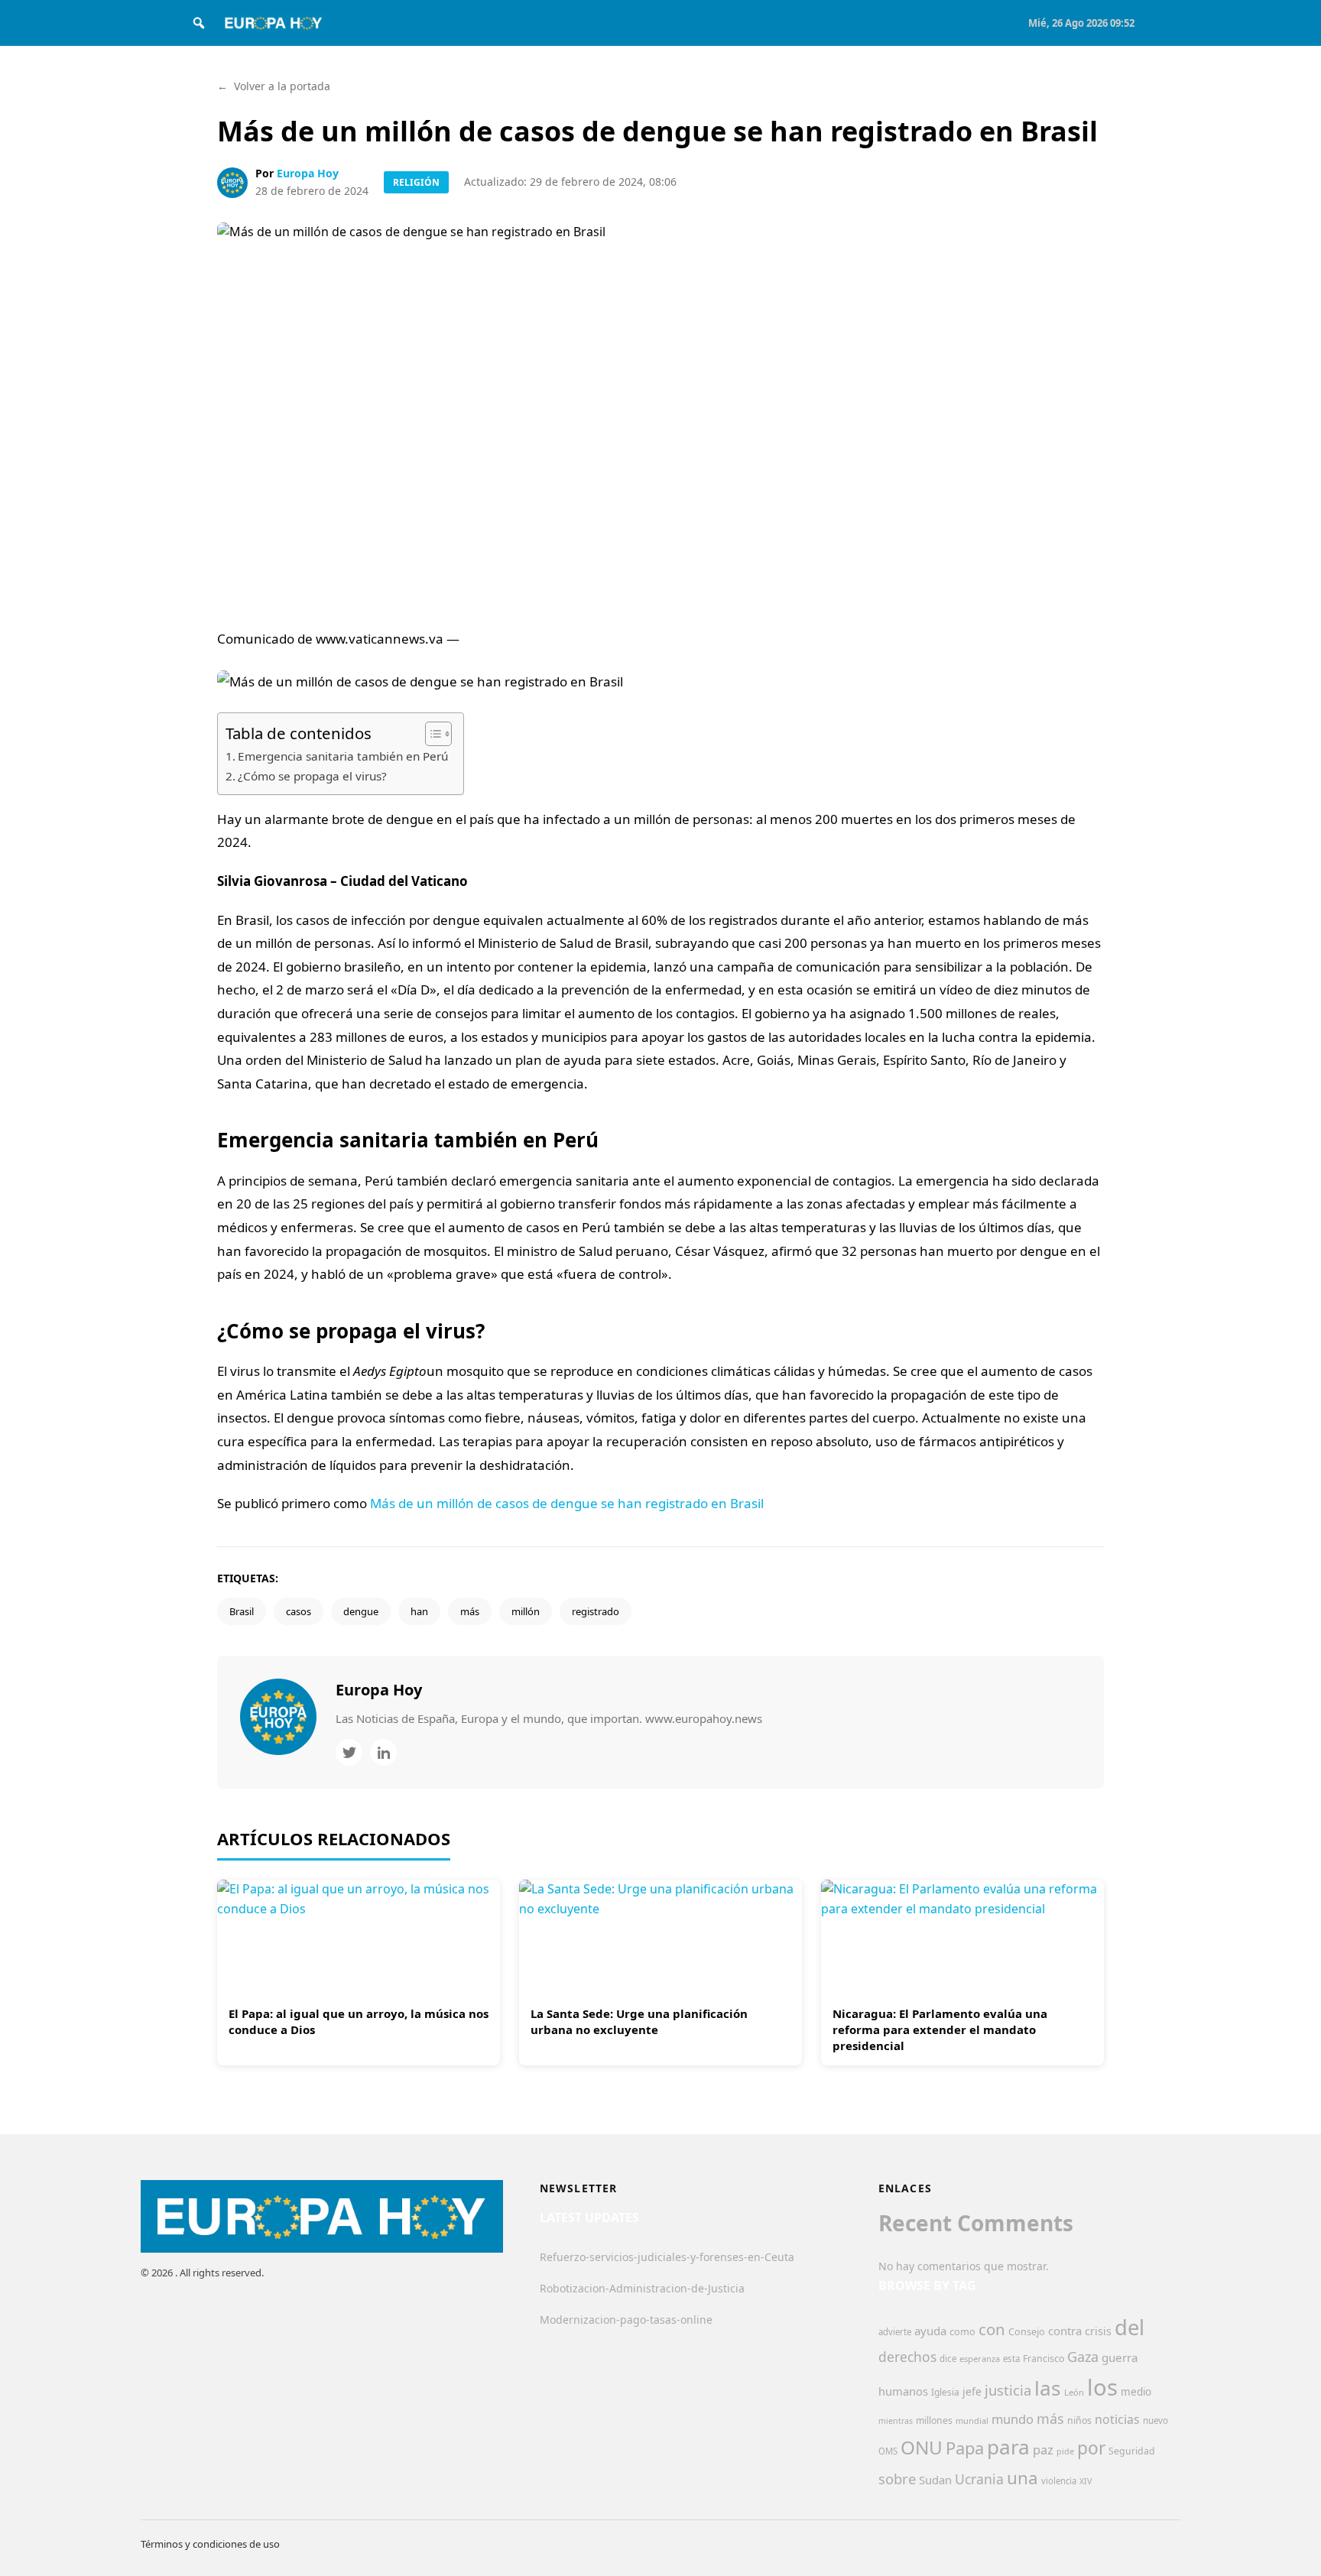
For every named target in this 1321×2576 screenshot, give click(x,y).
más (470, 1611)
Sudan (935, 2480)
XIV (1086, 2481)
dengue (361, 1611)
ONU (922, 2447)
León (1074, 2392)
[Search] (199, 23)
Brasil (242, 1611)
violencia (1059, 2481)
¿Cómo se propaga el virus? (312, 776)
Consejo (1027, 2331)
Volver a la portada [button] (274, 86)
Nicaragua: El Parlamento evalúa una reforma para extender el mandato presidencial (940, 2029)
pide (1065, 2451)
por (1091, 2448)
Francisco (1043, 2359)
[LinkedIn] (383, 1752)
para (1008, 2447)
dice (948, 2359)
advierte (895, 2332)
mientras (896, 2421)
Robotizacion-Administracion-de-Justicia (642, 2288)
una (1022, 2478)
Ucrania (979, 2479)
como (962, 2331)
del (1130, 2327)
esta (1011, 2359)
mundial (972, 2420)
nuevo (1155, 2420)
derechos (907, 2357)
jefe (972, 2391)
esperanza (980, 2359)
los (1102, 2387)
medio (1136, 2392)
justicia (1008, 2390)
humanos (903, 2391)
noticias (1117, 2419)
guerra (1120, 2357)
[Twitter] (349, 1752)
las (1048, 2388)
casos (299, 1611)
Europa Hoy (308, 173)
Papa (965, 2448)
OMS (888, 2451)
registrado (596, 1611)
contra (1065, 2331)
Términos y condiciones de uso (210, 2544)
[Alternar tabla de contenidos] (431, 734)
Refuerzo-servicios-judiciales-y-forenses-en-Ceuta (667, 2257)
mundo (1013, 2419)
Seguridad (1132, 2451)
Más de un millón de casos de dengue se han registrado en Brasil (567, 1503)
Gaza (1083, 2357)
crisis (1098, 2331)
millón (526, 1611)
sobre (897, 2479)
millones (934, 2420)
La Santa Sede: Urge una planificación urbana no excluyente (639, 2021)
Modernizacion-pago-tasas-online (626, 2320)
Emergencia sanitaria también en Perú (343, 756)
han (419, 1611)
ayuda (930, 2331)
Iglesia (945, 2392)
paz (1043, 2449)
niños (1079, 2420)
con (992, 2329)
